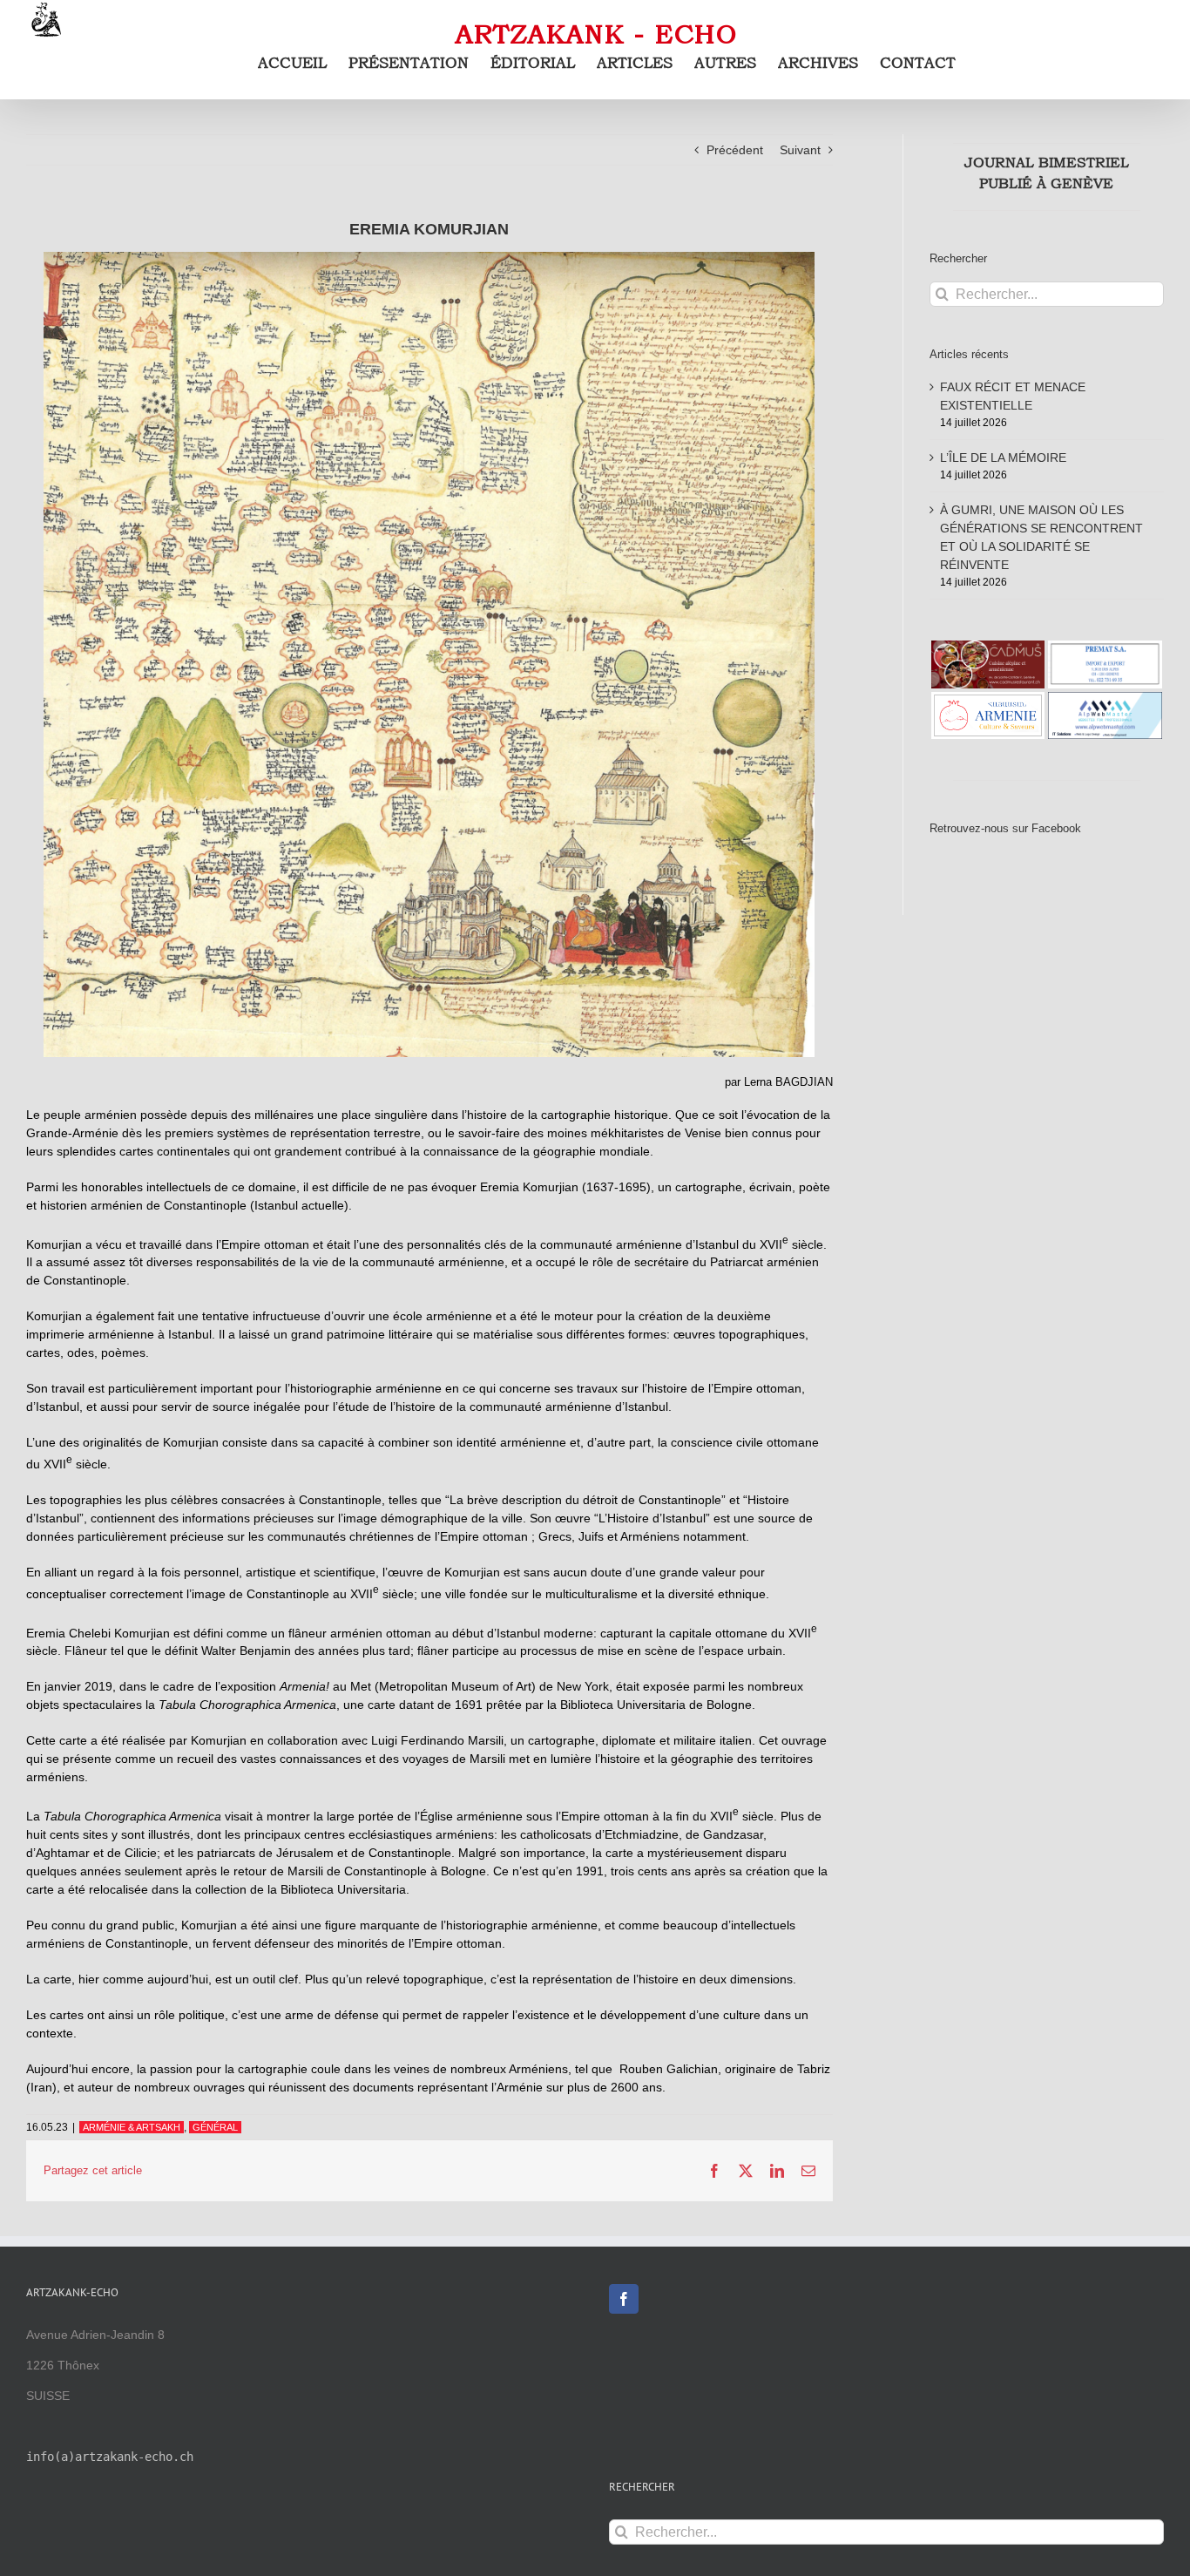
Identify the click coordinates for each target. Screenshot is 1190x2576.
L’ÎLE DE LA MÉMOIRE (1003, 458)
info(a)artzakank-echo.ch (110, 2457)
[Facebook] (624, 2299)
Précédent (735, 150)
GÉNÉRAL (215, 2127)
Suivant (800, 150)
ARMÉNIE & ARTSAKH (132, 2127)
